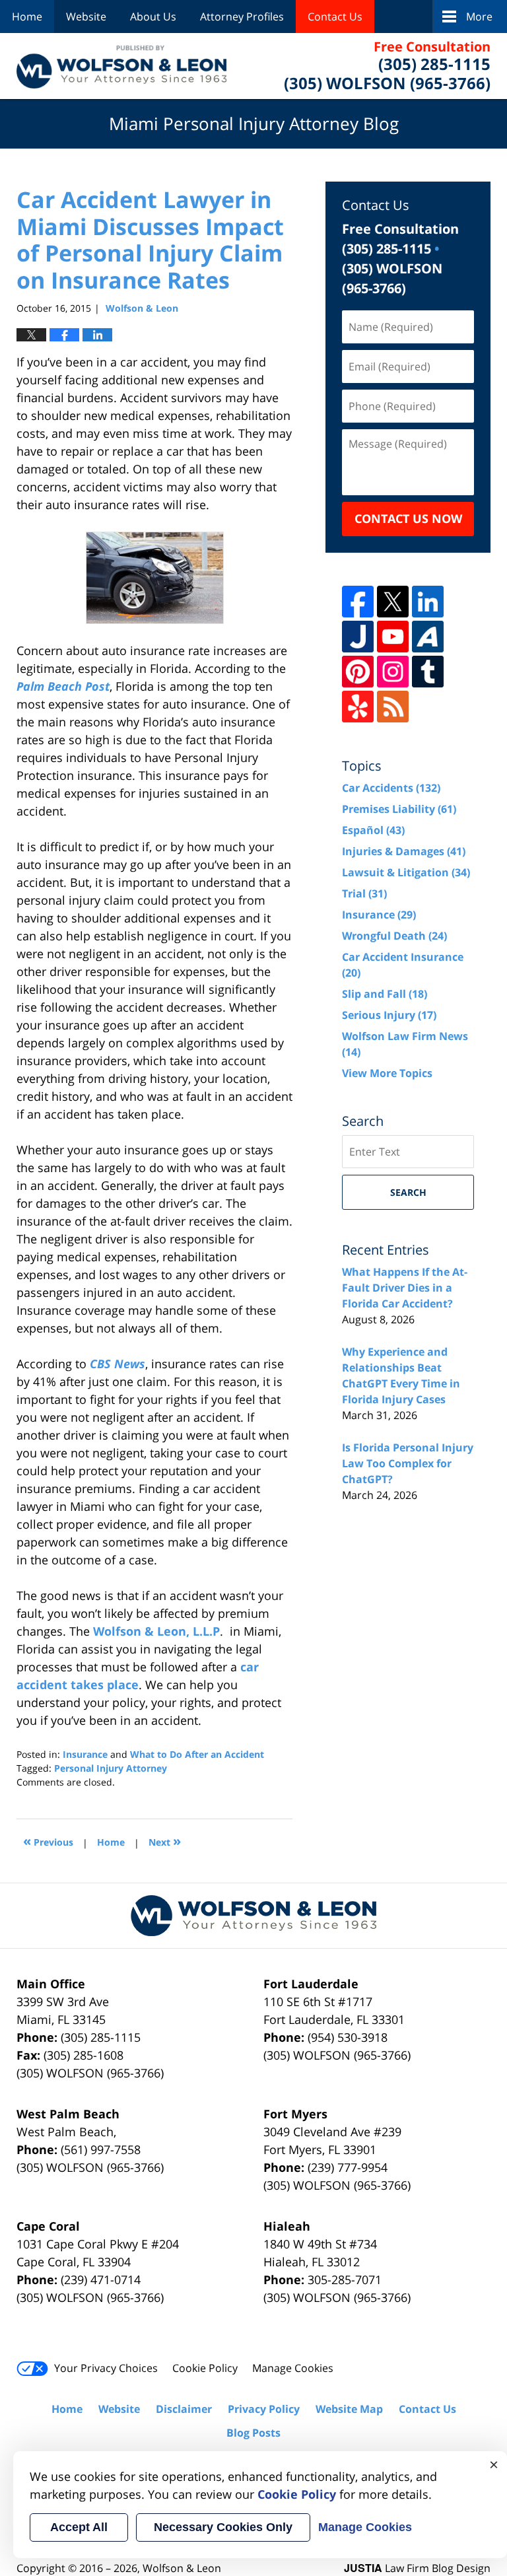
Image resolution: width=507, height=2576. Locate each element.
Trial (364, 893)
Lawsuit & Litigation (406, 872)
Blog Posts (253, 2433)
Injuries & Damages (404, 851)
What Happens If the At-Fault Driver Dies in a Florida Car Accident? (405, 1288)
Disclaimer (184, 2409)
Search (408, 1192)
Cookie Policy (205, 2368)
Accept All (79, 2527)
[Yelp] (358, 707)
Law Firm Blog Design (417, 2568)
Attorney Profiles (242, 17)
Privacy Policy (264, 2409)
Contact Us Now (408, 518)
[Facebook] (358, 602)
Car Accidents (391, 788)
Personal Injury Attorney (111, 1768)
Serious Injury (389, 1015)
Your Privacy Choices (106, 2368)
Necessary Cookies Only (223, 2527)
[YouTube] (393, 637)
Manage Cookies (293, 2368)
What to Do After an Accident (197, 1754)
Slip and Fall (385, 994)
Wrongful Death (394, 936)
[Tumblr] (428, 672)
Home (27, 17)
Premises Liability (399, 809)
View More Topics (387, 1073)
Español (373, 830)
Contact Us (335, 17)
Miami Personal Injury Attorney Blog (121, 66)
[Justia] (358, 637)
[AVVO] (428, 637)
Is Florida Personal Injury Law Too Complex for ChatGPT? (408, 1463)
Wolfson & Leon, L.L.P (156, 1631)
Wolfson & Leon (182, 2568)
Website (86, 17)
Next (165, 1841)
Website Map (349, 2409)
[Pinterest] (358, 672)
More (479, 17)
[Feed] (393, 707)
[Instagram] (393, 672)
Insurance (85, 1754)
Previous (48, 1841)
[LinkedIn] (428, 602)
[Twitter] (393, 602)
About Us (153, 17)
